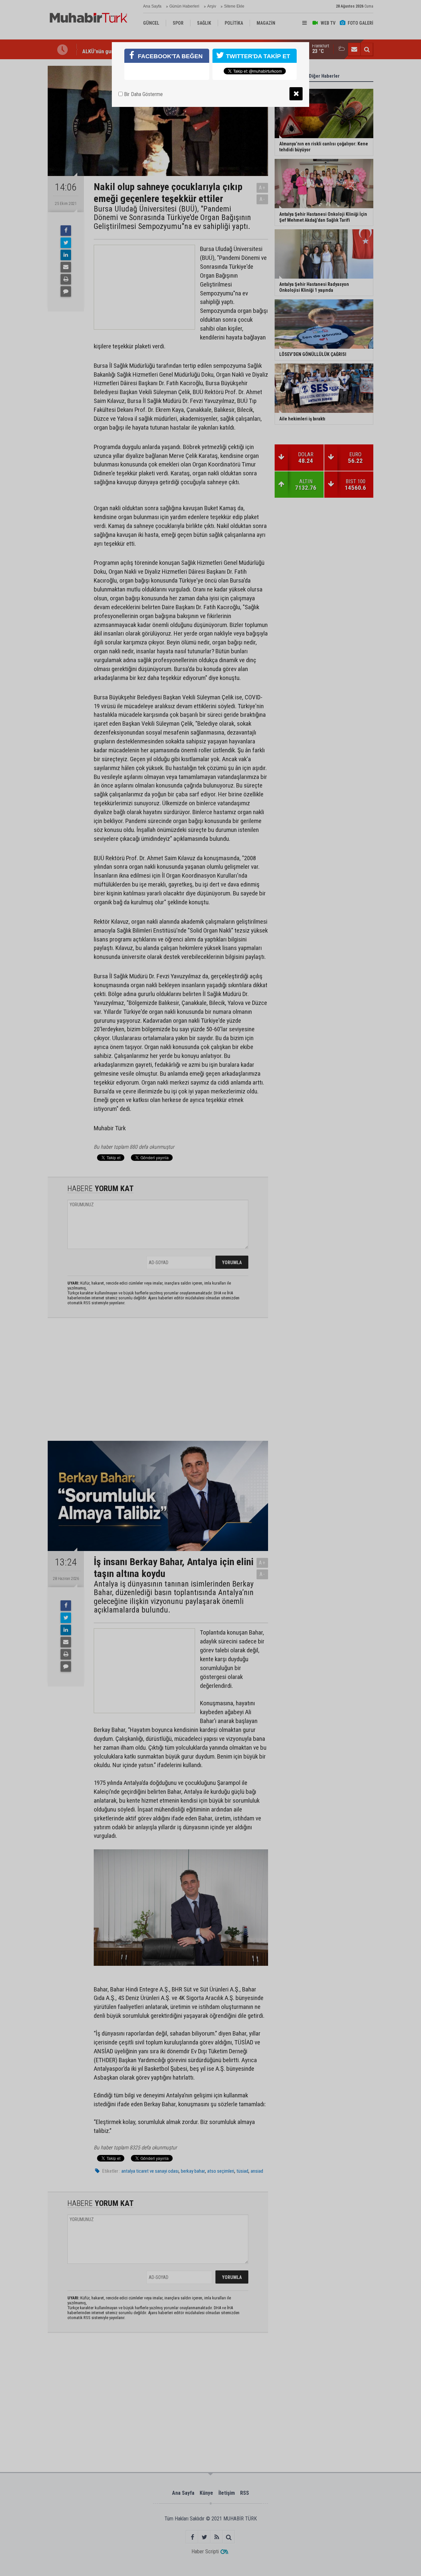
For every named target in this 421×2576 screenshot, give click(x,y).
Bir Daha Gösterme (143, 94)
